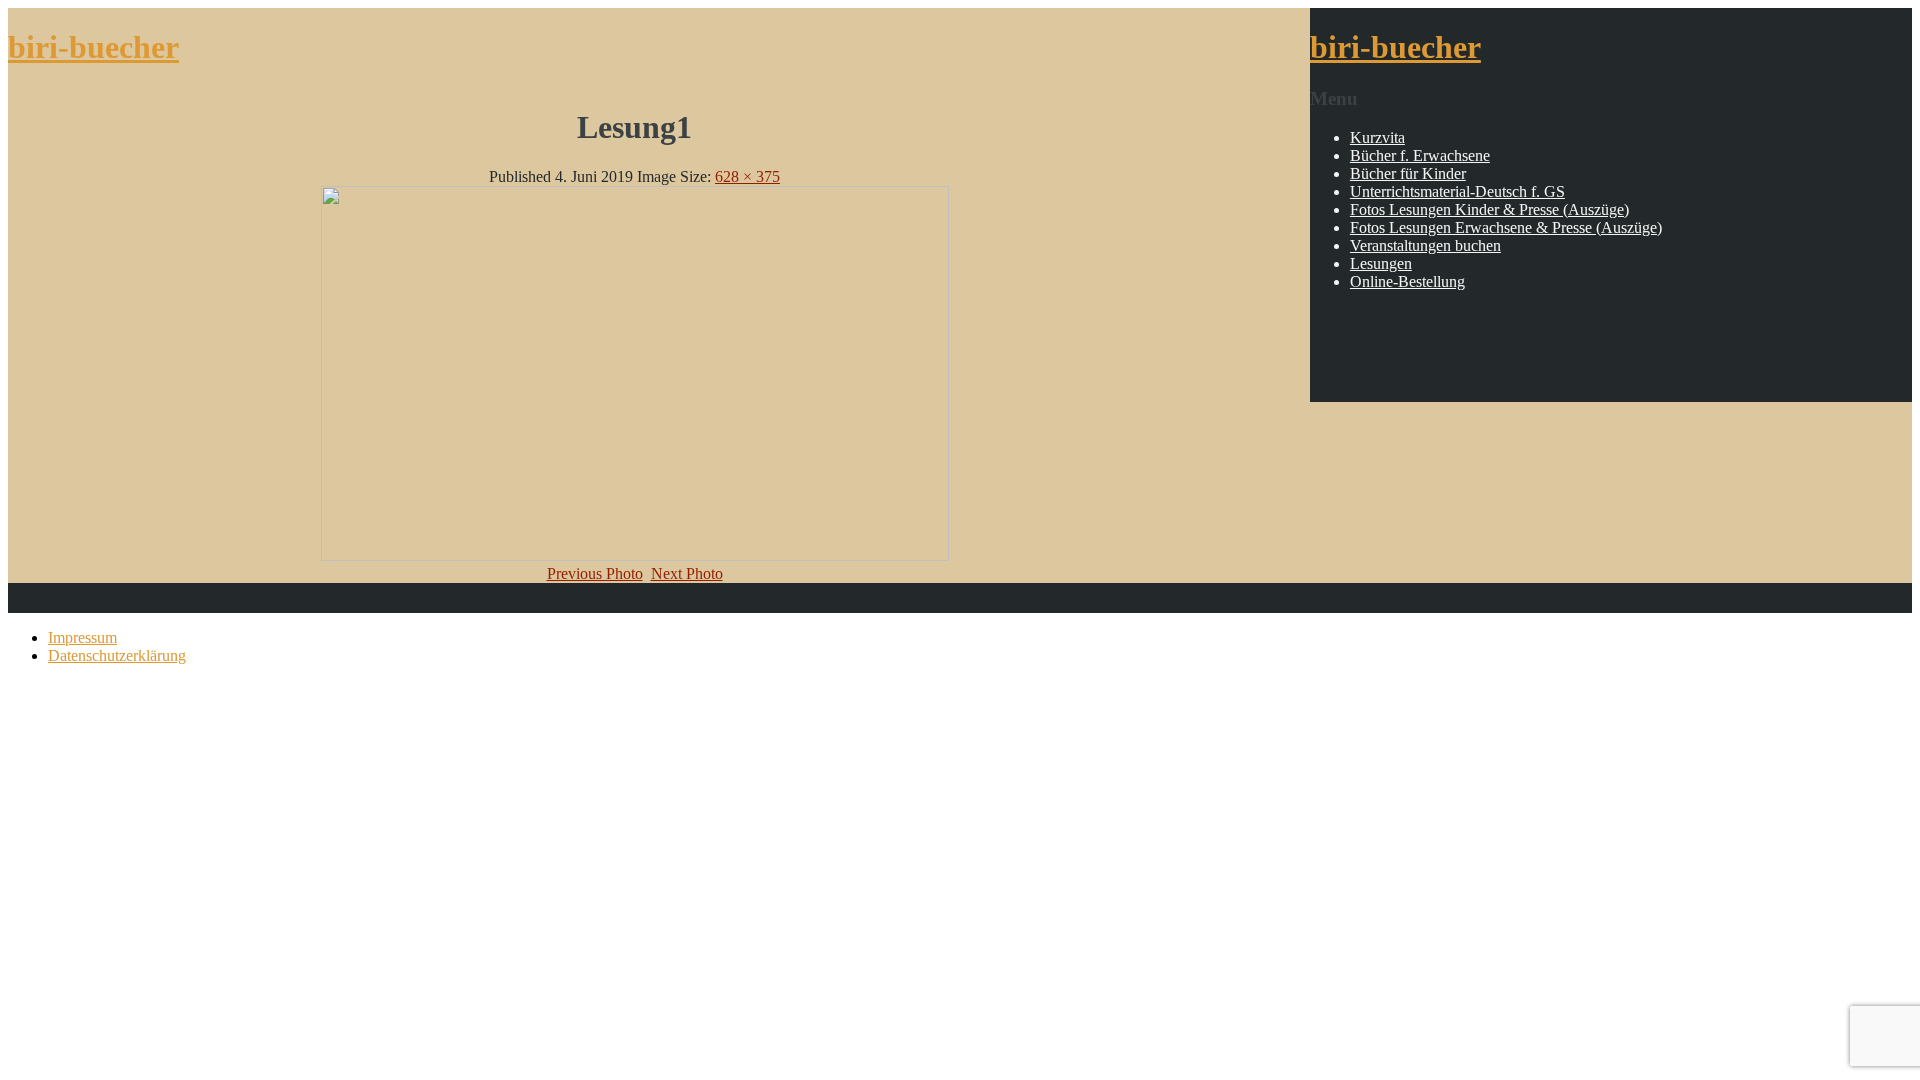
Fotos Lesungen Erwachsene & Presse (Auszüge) (1506, 227)
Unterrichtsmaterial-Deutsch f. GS (1457, 191)
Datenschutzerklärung (117, 655)
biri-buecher (93, 47)
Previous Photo (595, 573)
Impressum (82, 637)
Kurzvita (1377, 137)
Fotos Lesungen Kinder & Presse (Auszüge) (1489, 209)
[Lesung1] (635, 555)
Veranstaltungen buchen (1425, 245)
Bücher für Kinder (1408, 173)
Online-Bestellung (1407, 281)
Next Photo (687, 573)
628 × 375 (747, 176)
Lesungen (1381, 263)
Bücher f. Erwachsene (1420, 155)
